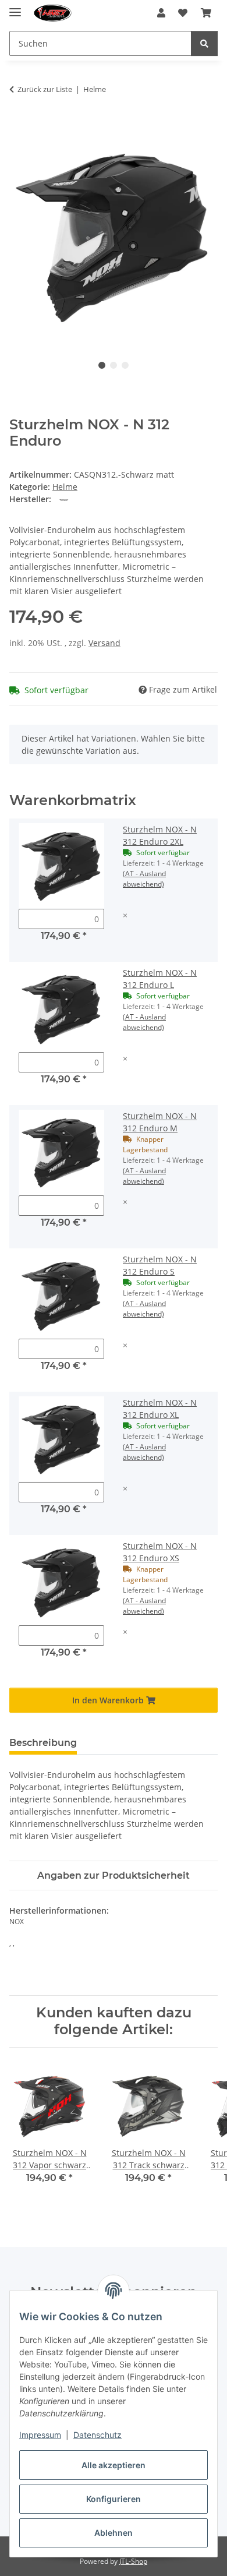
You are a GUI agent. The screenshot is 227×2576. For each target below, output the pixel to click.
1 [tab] (102, 365)
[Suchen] (204, 43)
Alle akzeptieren (114, 2465)
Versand (104, 643)
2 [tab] (114, 365)
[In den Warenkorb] (19, 126)
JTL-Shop (133, 2561)
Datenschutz (97, 2435)
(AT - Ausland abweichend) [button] (144, 879)
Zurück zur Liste (45, 89)
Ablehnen (114, 2533)
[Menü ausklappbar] (15, 7)
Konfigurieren (114, 2499)
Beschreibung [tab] (43, 1743)
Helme (65, 487)
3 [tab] (125, 365)
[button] (161, 13)
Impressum (40, 2435)
